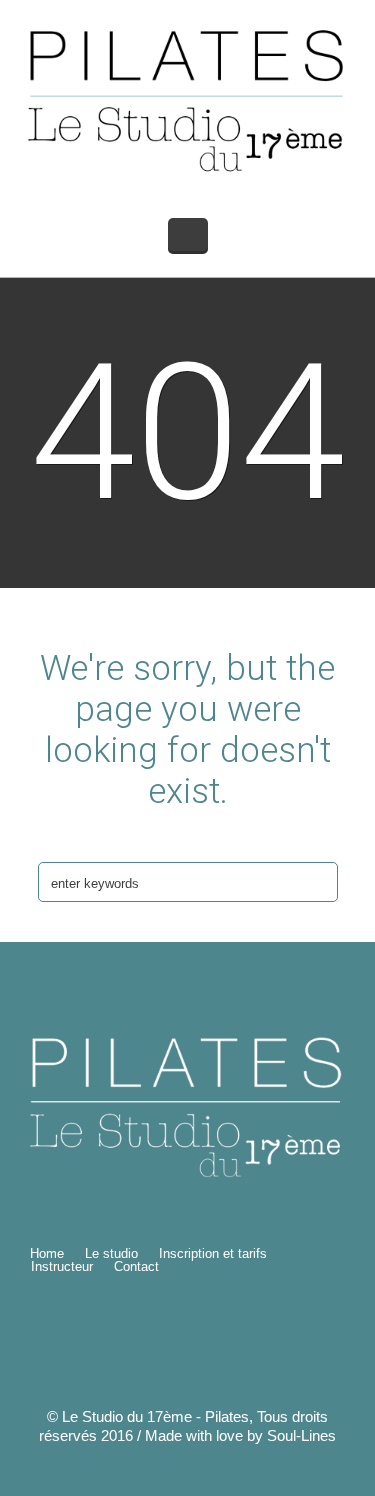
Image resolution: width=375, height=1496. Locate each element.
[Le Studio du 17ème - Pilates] (188, 99)
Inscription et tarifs (213, 1253)
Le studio (111, 1253)
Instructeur (62, 1266)
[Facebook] (257, 1338)
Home (47, 1253)
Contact (136, 1266)
